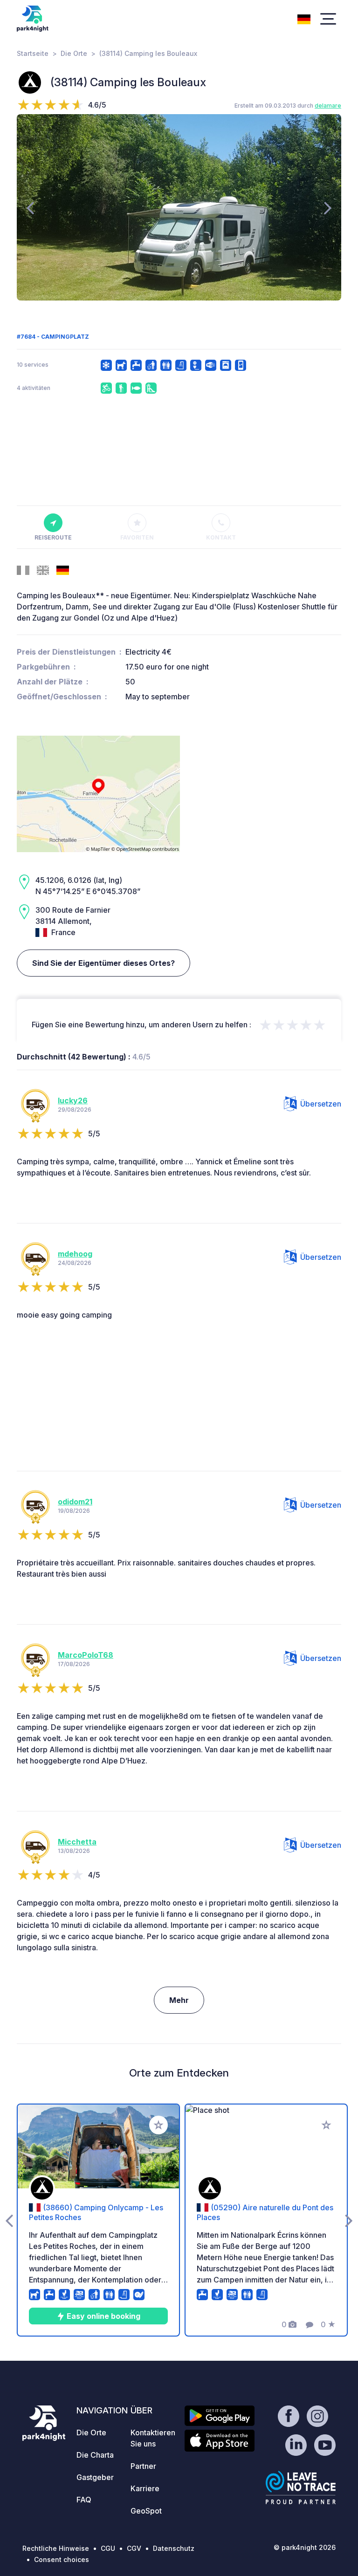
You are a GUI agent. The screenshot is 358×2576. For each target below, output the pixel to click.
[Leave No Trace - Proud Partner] (301, 2487)
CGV (134, 2548)
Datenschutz (174, 2548)
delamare (328, 106)
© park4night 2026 (305, 2547)
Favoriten (137, 537)
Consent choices (62, 2559)
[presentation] (30, 207)
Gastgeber (95, 2477)
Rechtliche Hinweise (56, 2548)
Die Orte (74, 53)
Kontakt (221, 537)
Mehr (179, 2000)
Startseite (33, 53)
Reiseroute (53, 537)
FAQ (84, 2500)
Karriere (145, 2488)
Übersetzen (321, 1104)
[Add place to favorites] (158, 2125)
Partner (143, 2466)
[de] (304, 18)
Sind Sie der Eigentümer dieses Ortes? (103, 963)
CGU (108, 2548)
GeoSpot (146, 2511)
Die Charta (95, 2455)
